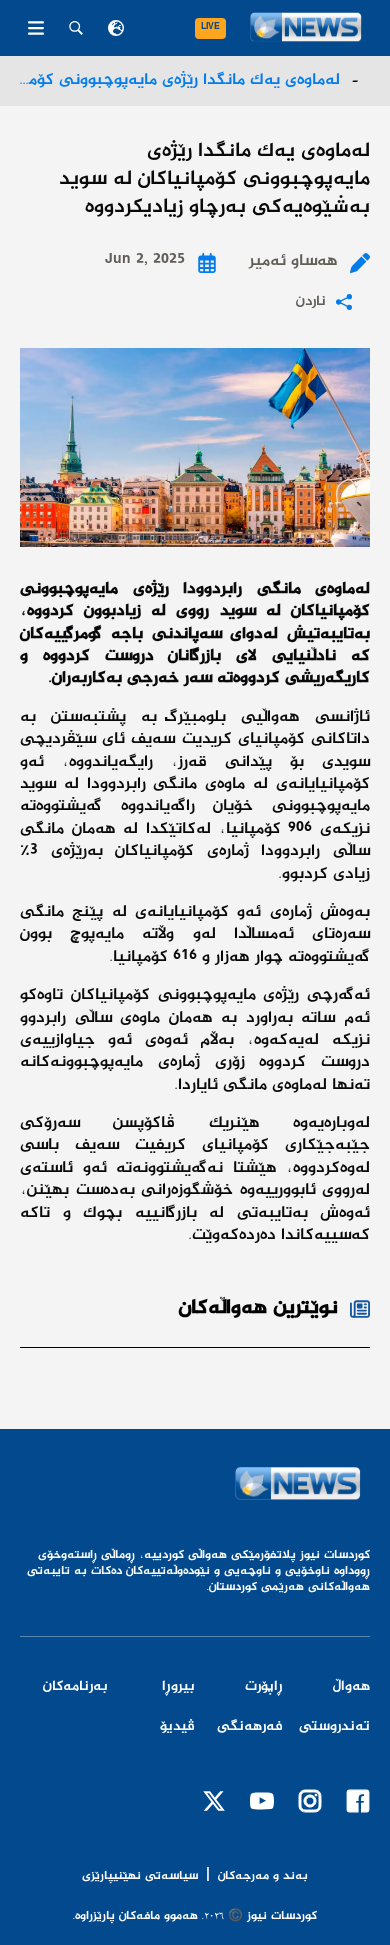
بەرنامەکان (75, 1687)
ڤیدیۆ (177, 1727)
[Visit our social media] (358, 1801)
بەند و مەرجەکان (263, 1876)
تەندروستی (334, 1727)
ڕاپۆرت (264, 1687)
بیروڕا (178, 1687)
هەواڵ (351, 1687)
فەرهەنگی (250, 1727)
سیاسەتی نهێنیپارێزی (140, 1877)
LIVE (210, 28)
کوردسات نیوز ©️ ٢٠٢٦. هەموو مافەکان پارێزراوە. (195, 1917)
